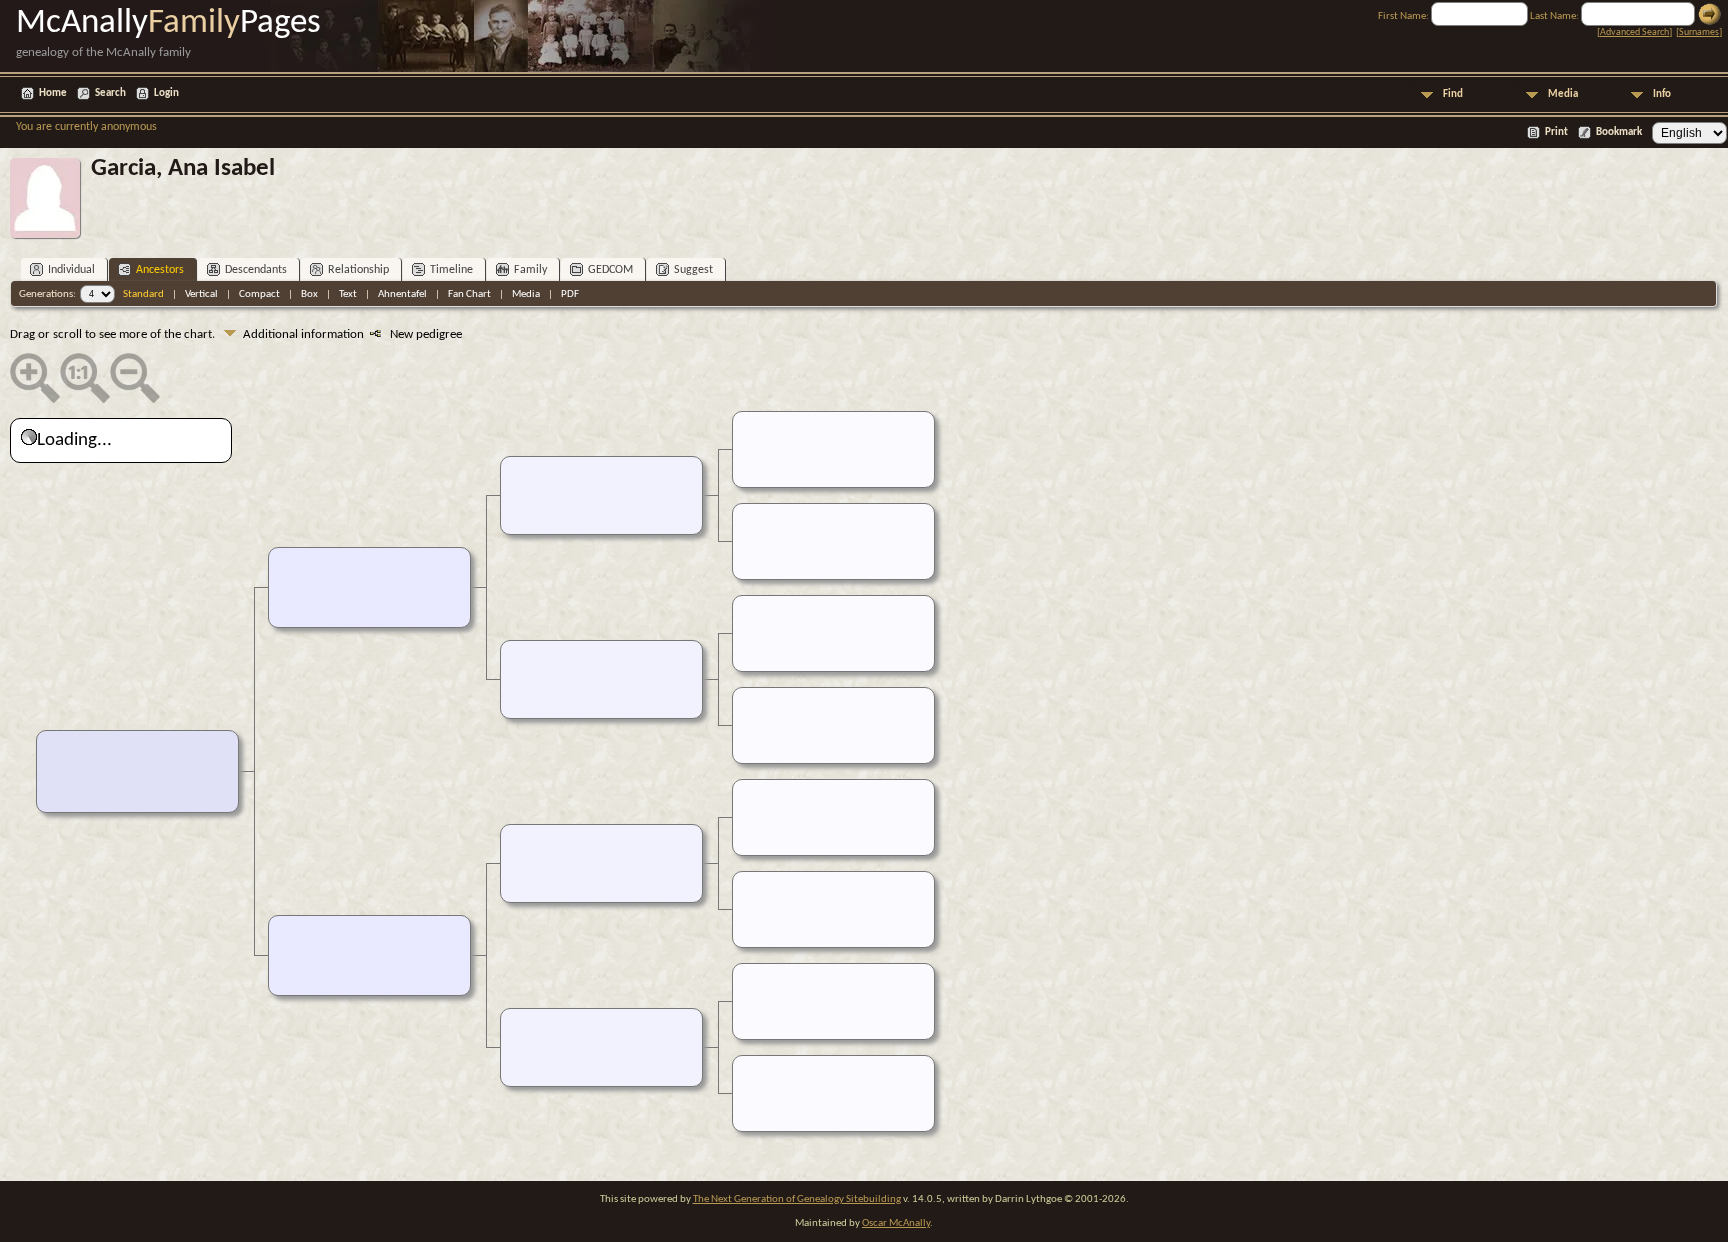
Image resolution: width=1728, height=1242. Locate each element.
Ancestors (160, 270)
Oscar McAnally (896, 1223)
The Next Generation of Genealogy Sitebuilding (797, 1199)
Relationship (358, 270)
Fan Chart (469, 294)
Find (1453, 94)
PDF (570, 294)
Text (348, 294)
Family (530, 270)
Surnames (1699, 32)
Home (53, 93)
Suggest (693, 270)
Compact (259, 294)
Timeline (451, 270)
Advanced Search (1634, 32)
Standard (143, 294)
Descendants (256, 270)
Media (1563, 94)
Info (1662, 94)
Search (110, 93)
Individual (71, 270)
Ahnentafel (402, 294)
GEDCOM (610, 270)
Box (309, 294)
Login (166, 93)
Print (1556, 132)
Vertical (201, 294)
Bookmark (1619, 132)
